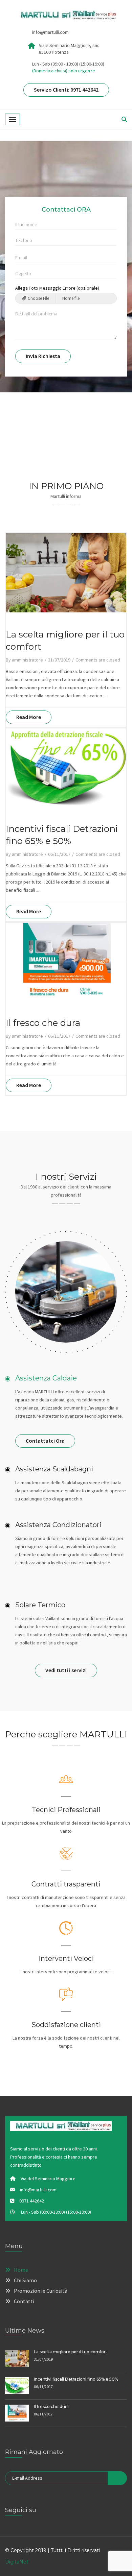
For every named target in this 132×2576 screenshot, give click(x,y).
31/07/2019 (59, 660)
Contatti (24, 2301)
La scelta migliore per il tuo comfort (71, 2352)
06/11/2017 (59, 854)
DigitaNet (17, 2562)
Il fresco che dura (43, 1023)
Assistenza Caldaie (46, 1378)
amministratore (27, 660)
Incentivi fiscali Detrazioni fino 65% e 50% (76, 2379)
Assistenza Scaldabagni (54, 1469)
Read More (29, 717)
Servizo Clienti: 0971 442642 (66, 90)
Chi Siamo (25, 2280)
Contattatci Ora (45, 1441)
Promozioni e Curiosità (41, 2291)
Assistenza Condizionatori (58, 1525)
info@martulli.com (50, 32)
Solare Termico (40, 1605)
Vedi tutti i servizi (66, 1670)
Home (21, 2270)
